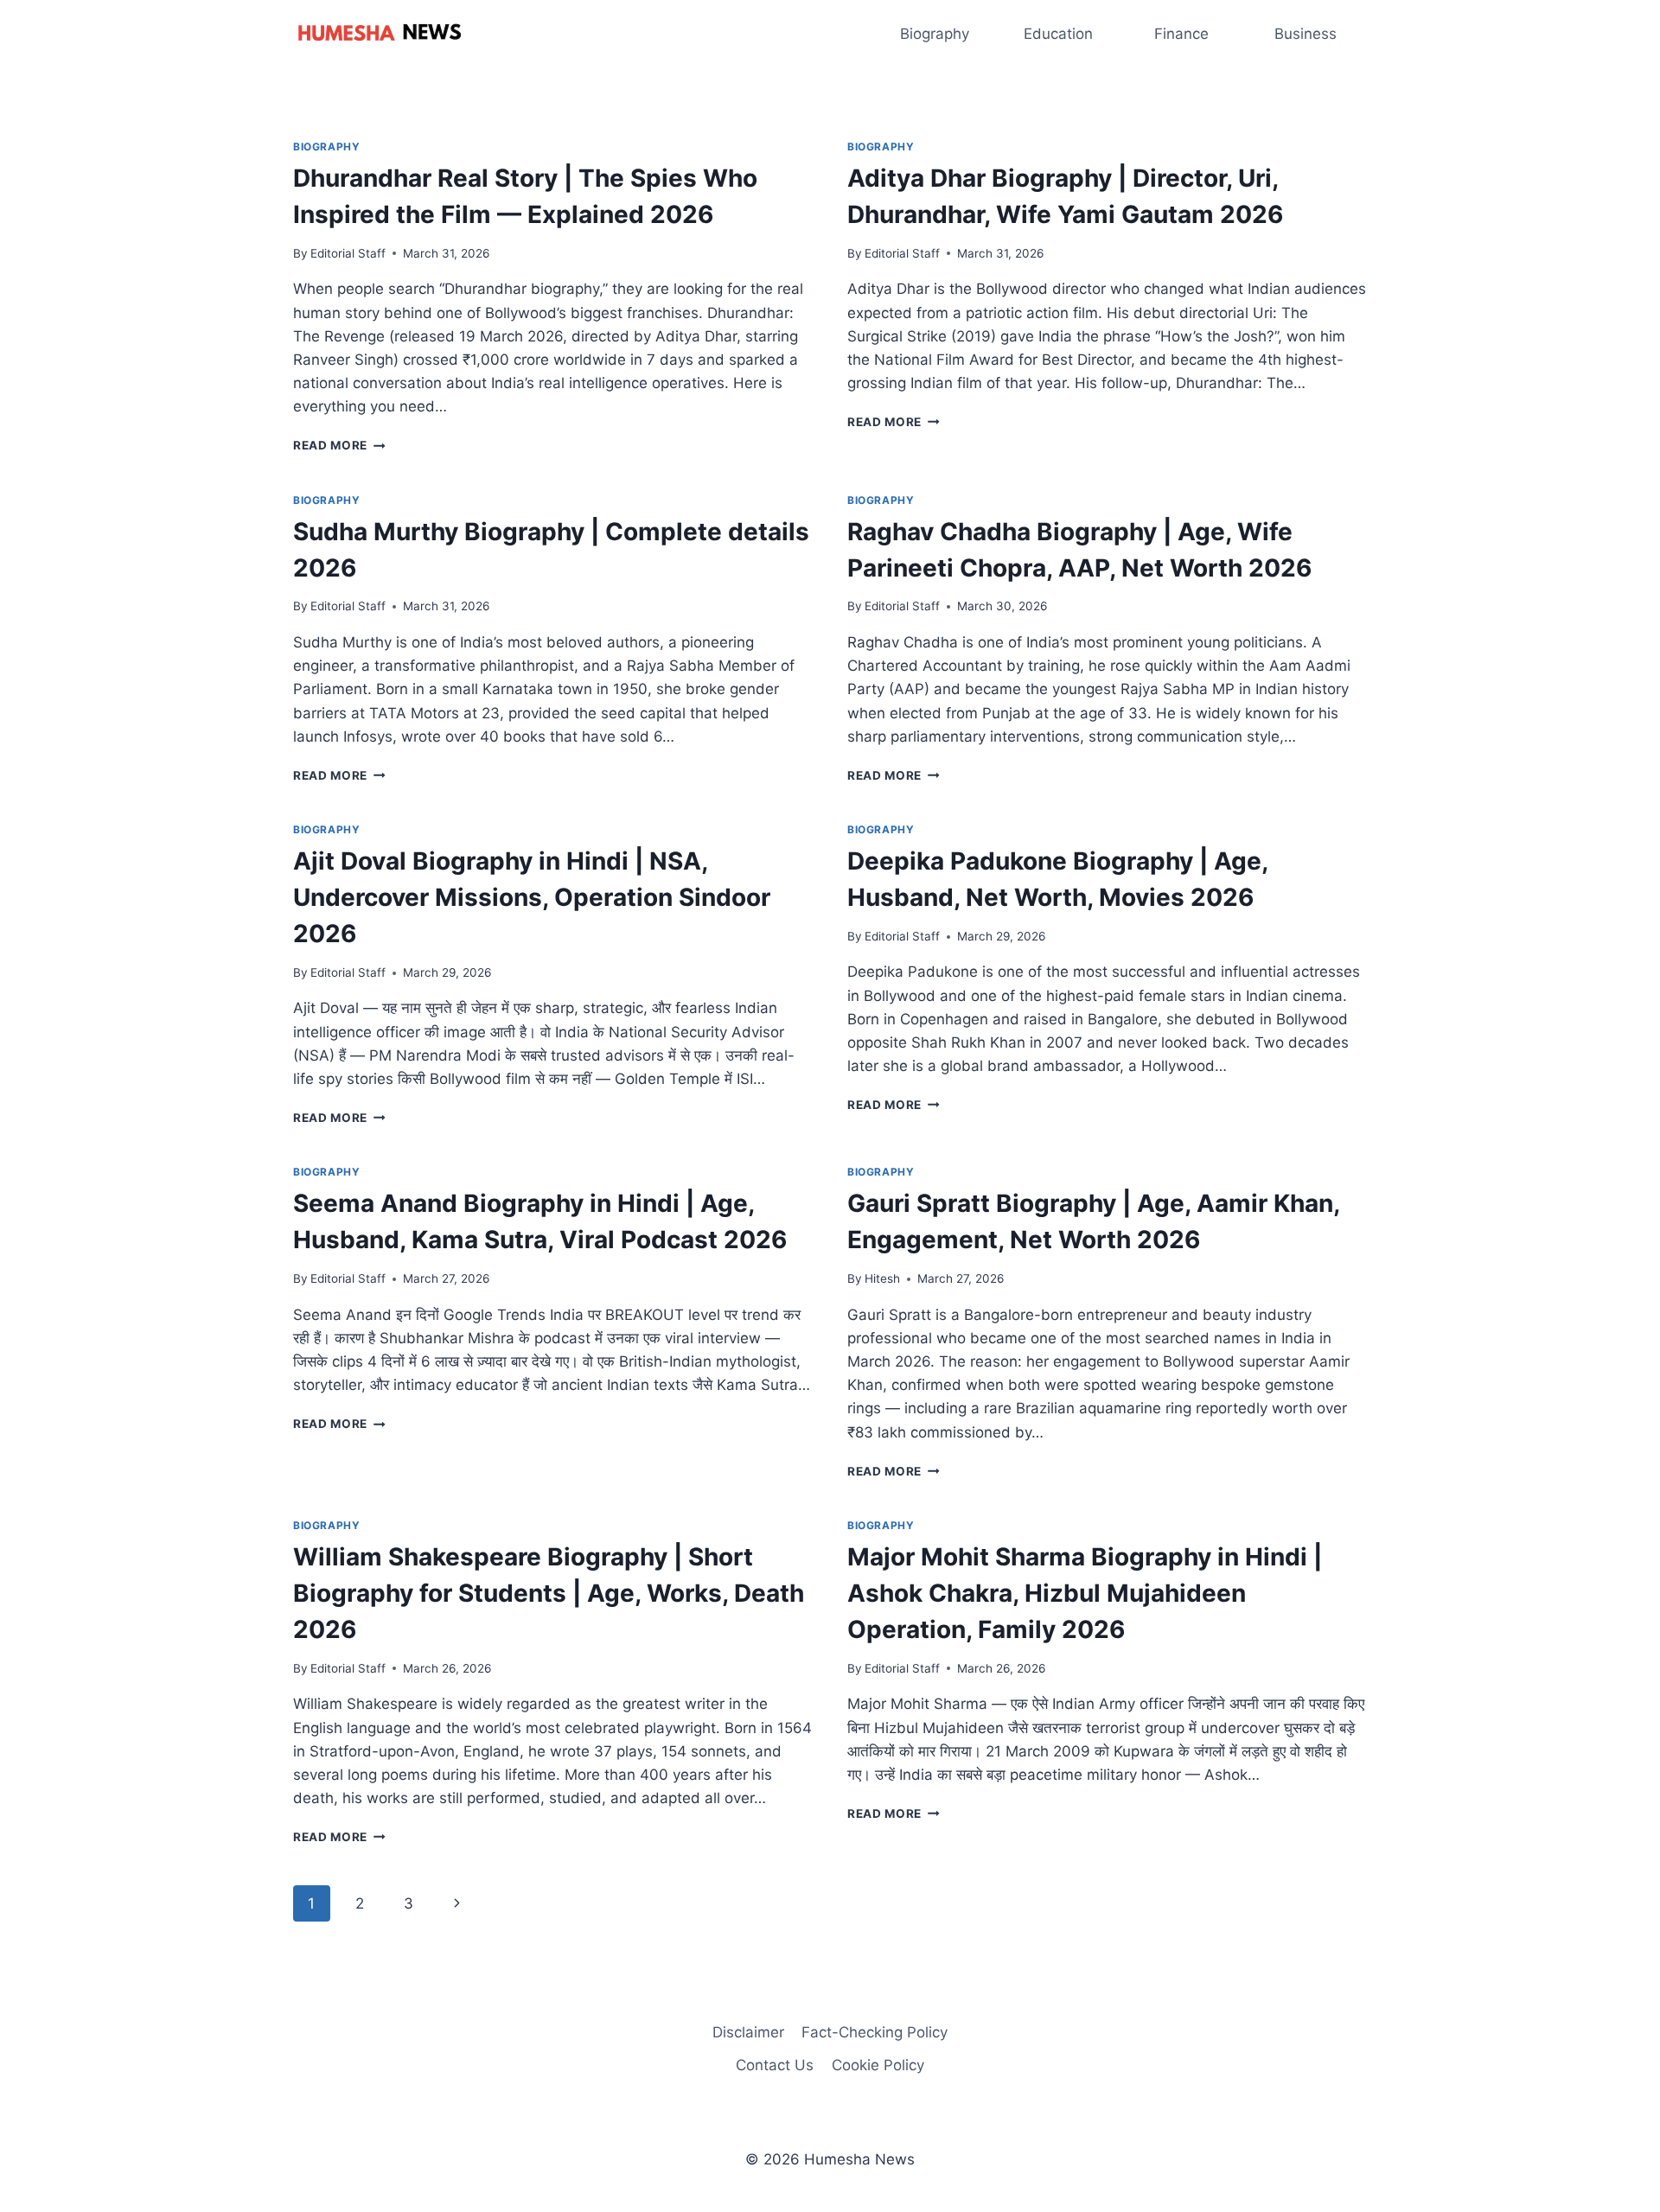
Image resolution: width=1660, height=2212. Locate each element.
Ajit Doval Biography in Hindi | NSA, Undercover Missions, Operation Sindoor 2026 (532, 897)
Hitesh (882, 1278)
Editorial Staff (348, 253)
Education (1058, 34)
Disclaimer (748, 2032)
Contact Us (775, 2065)
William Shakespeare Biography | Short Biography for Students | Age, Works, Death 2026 (549, 1593)
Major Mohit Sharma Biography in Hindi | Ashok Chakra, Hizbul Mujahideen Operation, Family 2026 (1085, 1593)
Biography (935, 34)
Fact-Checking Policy (875, 2032)
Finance (1181, 34)
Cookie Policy (878, 2065)
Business (1306, 34)
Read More (339, 445)
